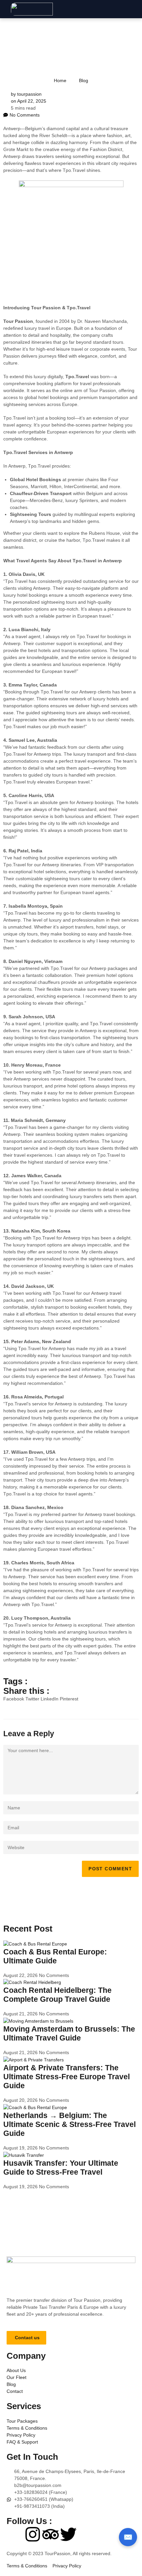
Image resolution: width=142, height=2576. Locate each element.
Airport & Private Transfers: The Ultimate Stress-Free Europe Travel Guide (67, 2077)
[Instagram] (33, 2534)
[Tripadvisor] (51, 2534)
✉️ (128, 2537)
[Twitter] (68, 2534)
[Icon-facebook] (15, 2534)
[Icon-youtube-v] (86, 2534)
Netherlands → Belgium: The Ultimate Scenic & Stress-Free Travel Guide (70, 2124)
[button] (138, 9)
